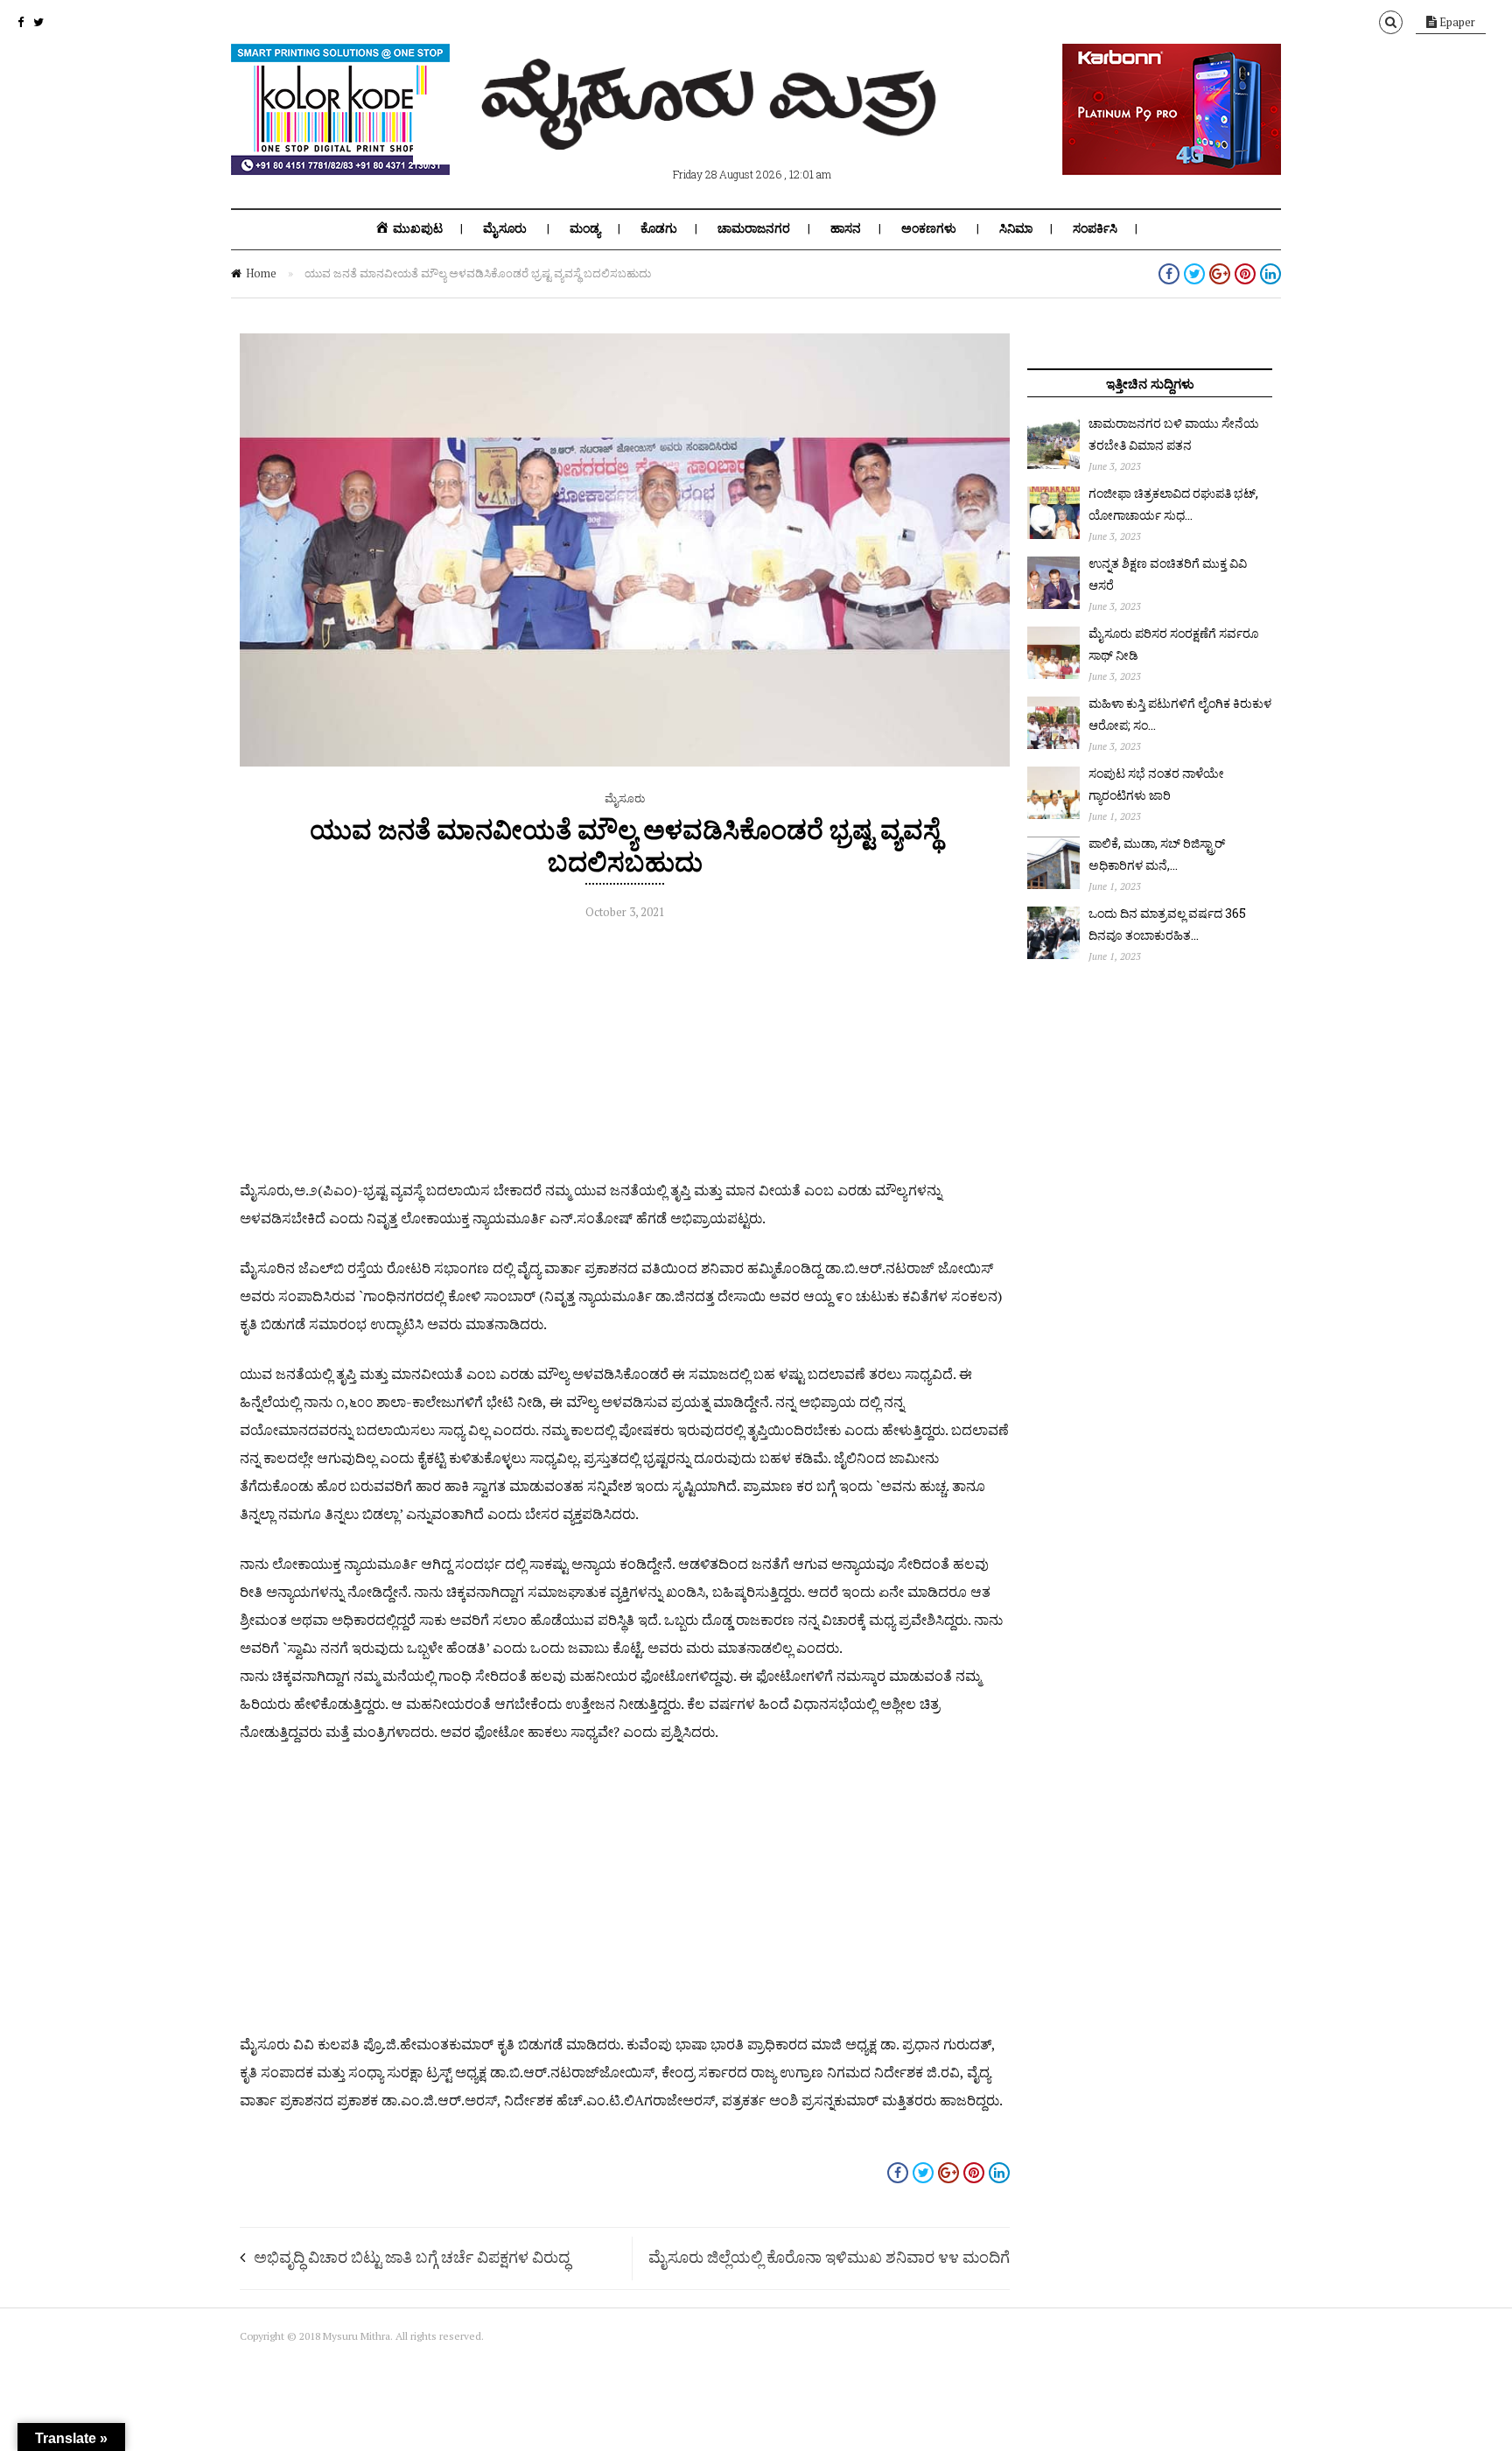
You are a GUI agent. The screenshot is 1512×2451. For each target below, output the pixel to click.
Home (261, 273)
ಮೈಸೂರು (505, 228)
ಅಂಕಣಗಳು (929, 228)
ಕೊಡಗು (659, 228)
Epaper (1456, 22)
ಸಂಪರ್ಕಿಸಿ (1095, 228)
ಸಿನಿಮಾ (1016, 228)
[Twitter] (38, 22)
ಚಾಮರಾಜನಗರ (754, 228)
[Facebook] (21, 22)
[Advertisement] (625, 1054)
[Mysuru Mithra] (712, 130)
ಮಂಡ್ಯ (585, 228)
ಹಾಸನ (846, 228)
